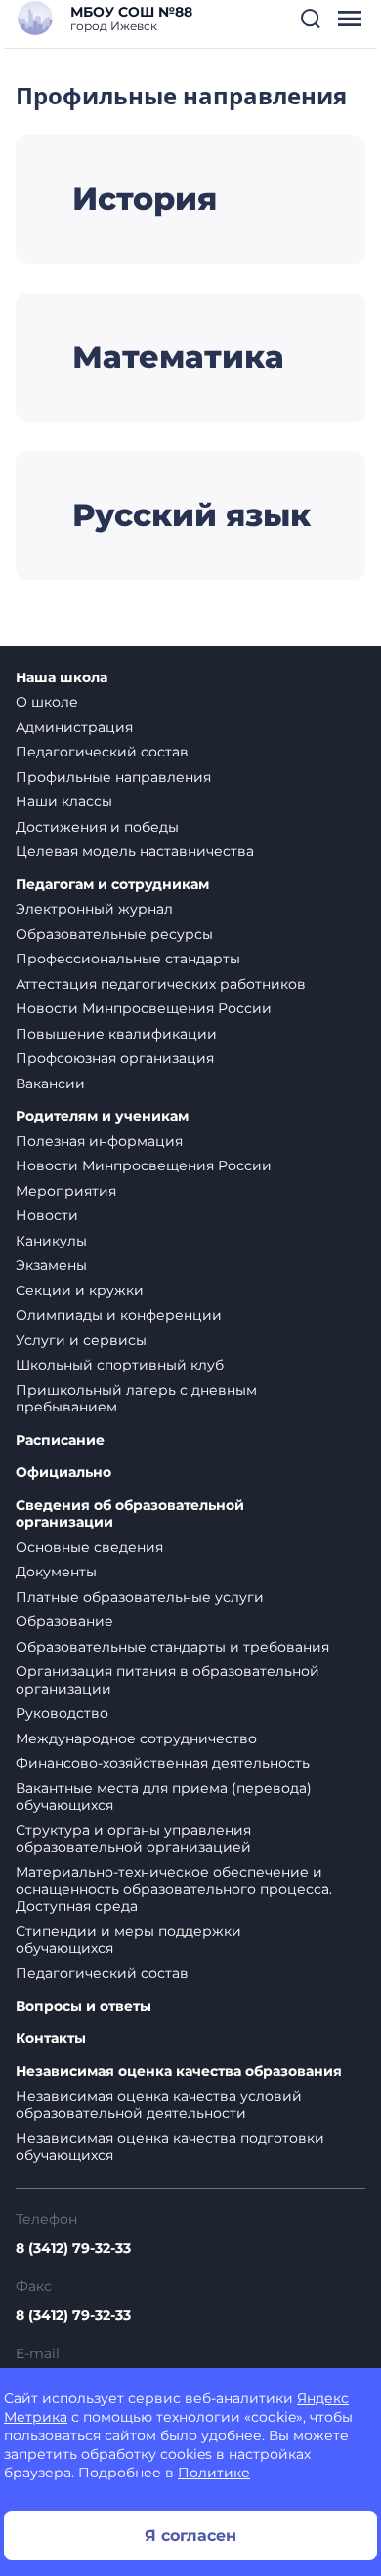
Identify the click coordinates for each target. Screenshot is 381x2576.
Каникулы (51, 1241)
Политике (214, 2473)
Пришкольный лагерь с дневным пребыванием (136, 1399)
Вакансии (50, 1084)
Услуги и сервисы (81, 1340)
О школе (47, 702)
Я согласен (190, 2535)
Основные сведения (89, 1547)
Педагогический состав (102, 752)
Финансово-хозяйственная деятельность (163, 1763)
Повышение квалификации (116, 1034)
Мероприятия (66, 1191)
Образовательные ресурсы (114, 934)
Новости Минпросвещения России (144, 1008)
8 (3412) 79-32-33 (73, 2248)
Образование (64, 1621)
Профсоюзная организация (115, 1058)
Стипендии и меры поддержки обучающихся (128, 1940)
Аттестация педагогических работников (161, 984)
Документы (56, 1572)
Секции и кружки (80, 1290)
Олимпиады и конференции (119, 1315)
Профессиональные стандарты (128, 959)
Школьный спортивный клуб (120, 1365)
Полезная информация (99, 1141)
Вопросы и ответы (84, 2006)
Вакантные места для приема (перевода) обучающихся (164, 1797)
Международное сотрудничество (136, 1738)
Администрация (74, 727)
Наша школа (62, 678)
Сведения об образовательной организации (130, 1514)
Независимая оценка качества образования (179, 2072)
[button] (311, 19)
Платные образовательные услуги (140, 1597)
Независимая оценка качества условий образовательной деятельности (159, 2105)
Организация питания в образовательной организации (168, 1680)
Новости (47, 1215)
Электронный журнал (94, 909)
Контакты (51, 2039)
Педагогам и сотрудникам (112, 885)
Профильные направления (113, 777)
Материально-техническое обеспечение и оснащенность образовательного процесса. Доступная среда (174, 1889)
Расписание (60, 1440)
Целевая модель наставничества (135, 851)
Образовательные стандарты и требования (172, 1647)
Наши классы (64, 801)
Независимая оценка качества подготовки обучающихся (170, 2147)
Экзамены (51, 1265)
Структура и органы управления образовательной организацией (133, 1839)
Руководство (62, 1713)
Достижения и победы (97, 827)
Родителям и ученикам (102, 1116)
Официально (63, 1472)
